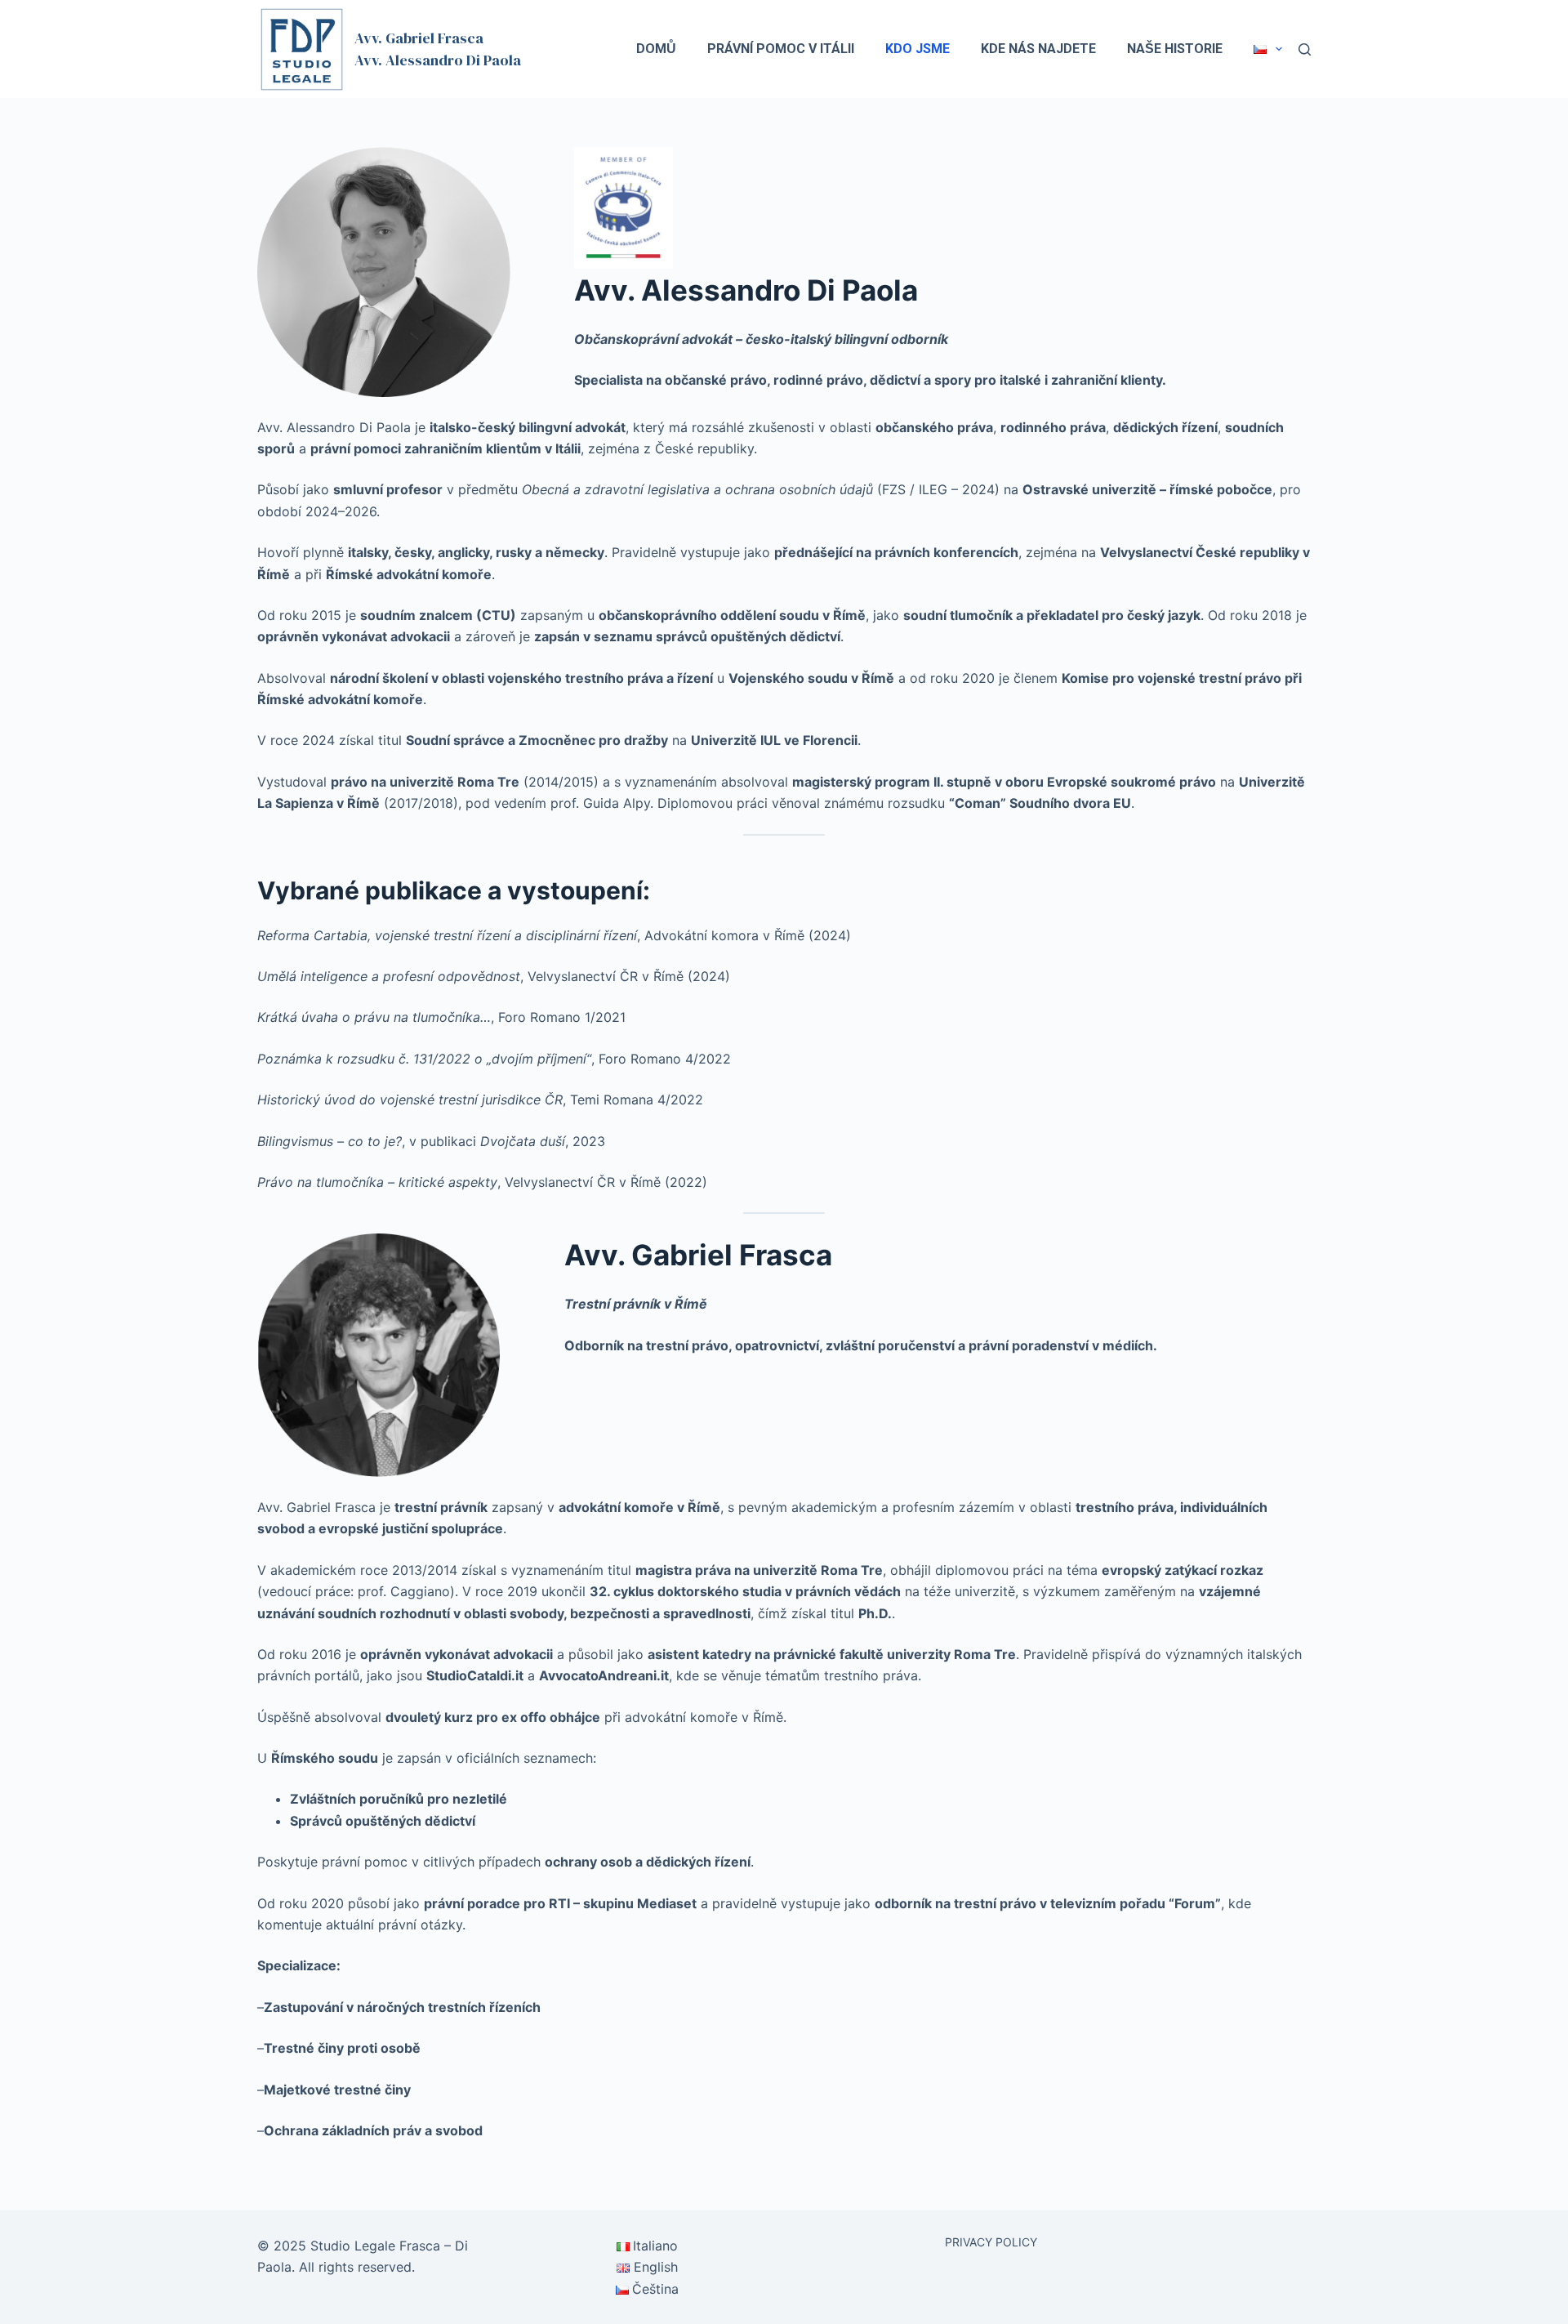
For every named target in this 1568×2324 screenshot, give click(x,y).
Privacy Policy (991, 2242)
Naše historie (1175, 49)
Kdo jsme (918, 49)
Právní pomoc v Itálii (781, 49)
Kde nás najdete (1038, 49)
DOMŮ (656, 49)
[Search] (1305, 49)
